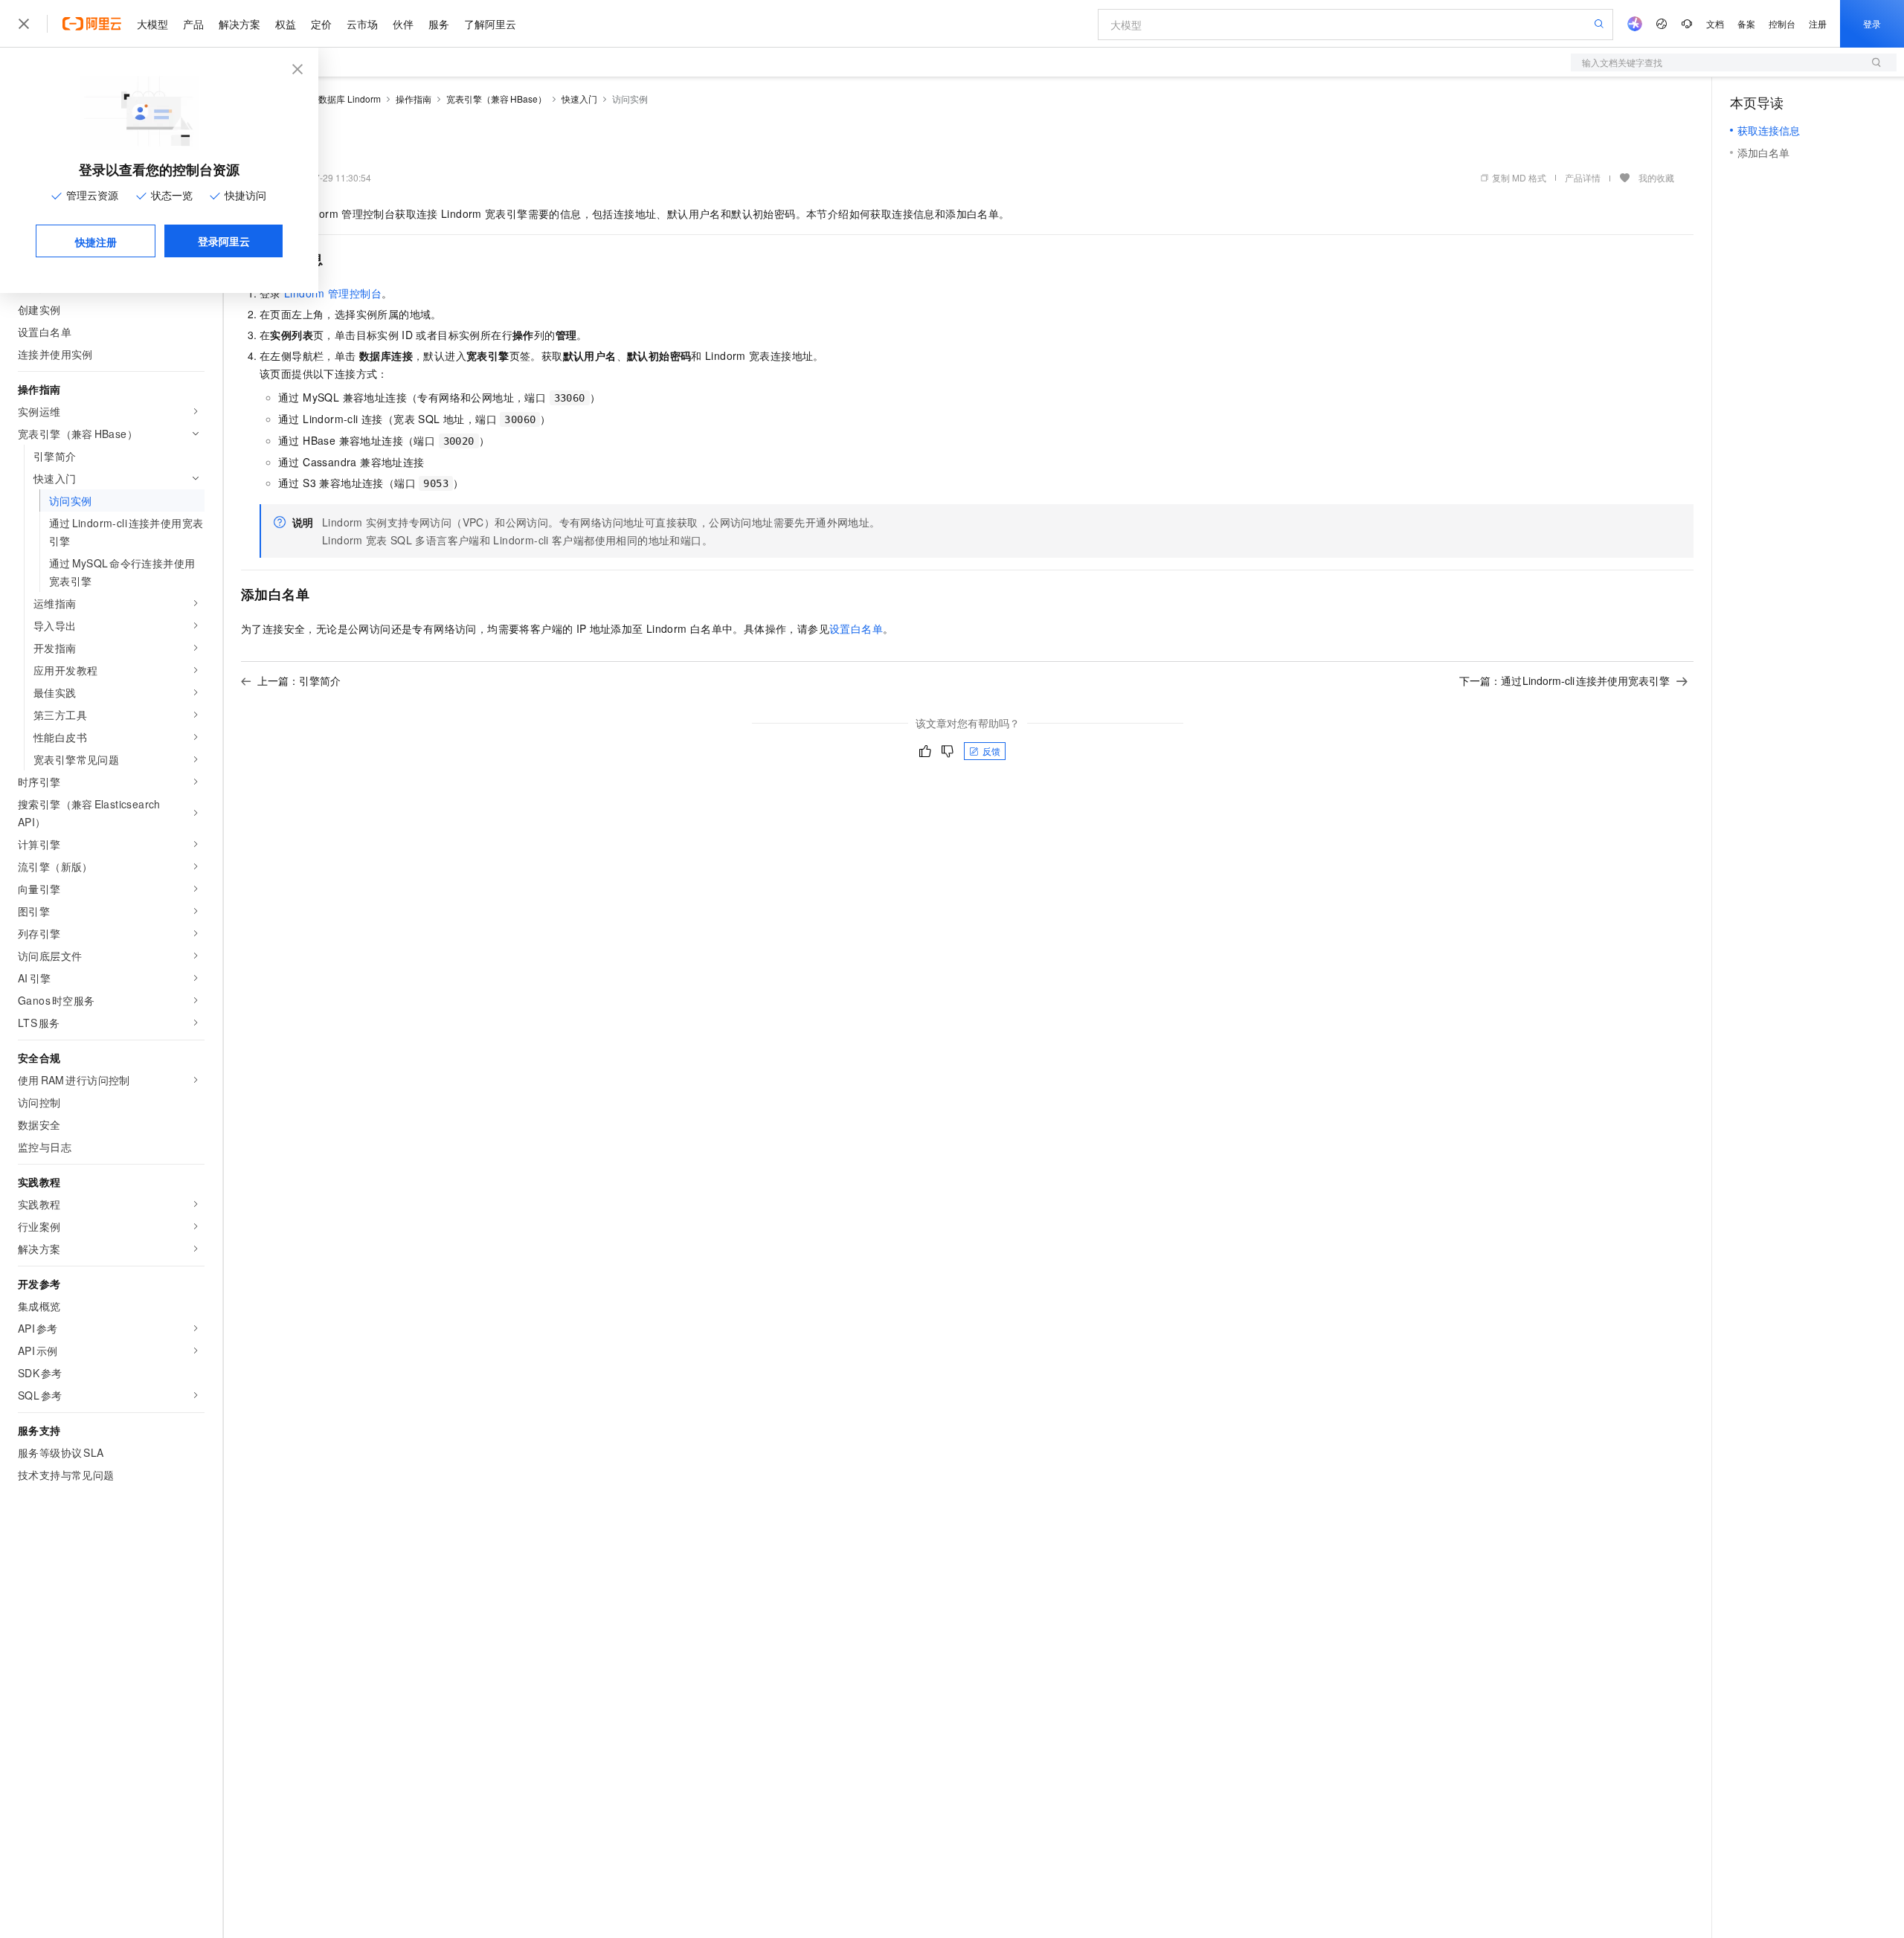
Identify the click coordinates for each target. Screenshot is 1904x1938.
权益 (286, 24)
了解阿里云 (490, 24)
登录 (1872, 23)
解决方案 (239, 24)
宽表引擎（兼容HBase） (496, 99)
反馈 (991, 751)
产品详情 (1583, 177)
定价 (321, 24)
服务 (439, 24)
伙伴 (403, 24)
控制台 (1782, 23)
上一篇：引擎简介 (299, 680)
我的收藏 (1656, 177)
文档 (1715, 23)
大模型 (152, 24)
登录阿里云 (224, 241)
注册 (1818, 23)
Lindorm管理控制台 (333, 293)
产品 (193, 24)
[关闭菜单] (24, 24)
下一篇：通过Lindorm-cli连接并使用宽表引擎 (1565, 680)
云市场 (362, 24)
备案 (1746, 23)
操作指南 (414, 99)
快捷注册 (96, 242)
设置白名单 (856, 628)
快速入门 (579, 99)
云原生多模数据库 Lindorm (327, 99)
